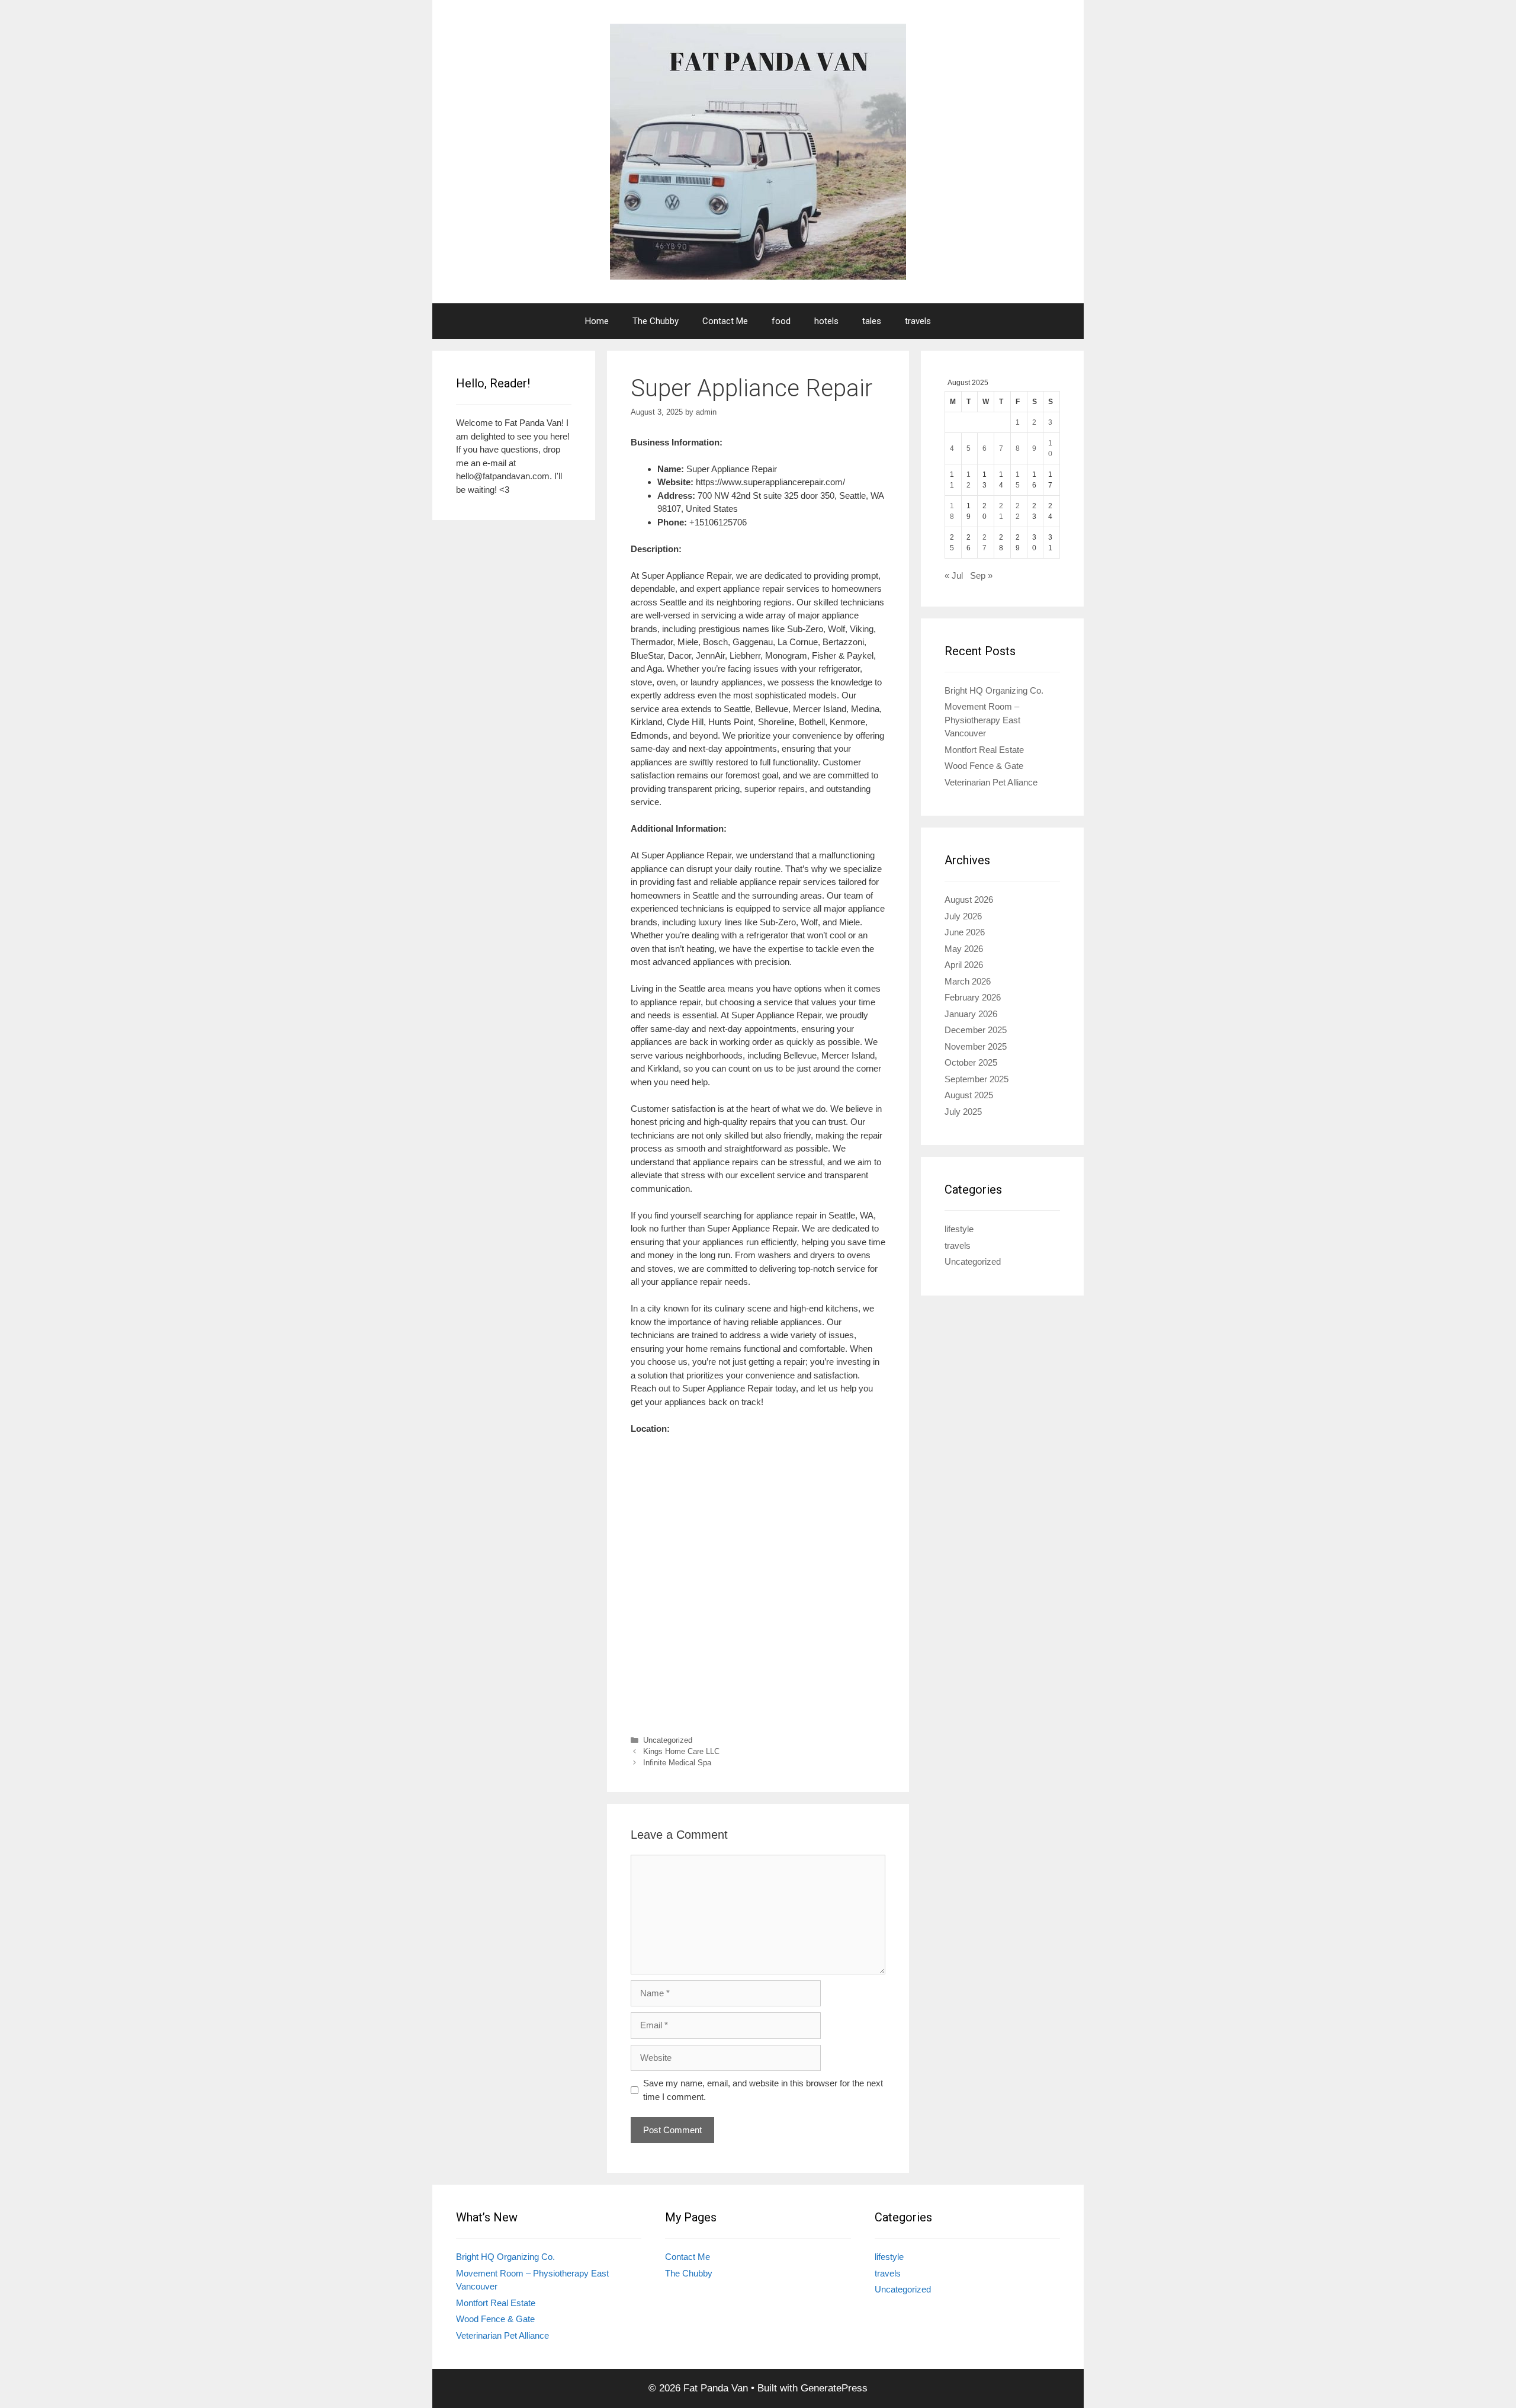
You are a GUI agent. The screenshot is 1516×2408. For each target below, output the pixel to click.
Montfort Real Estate (984, 750)
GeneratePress (834, 2388)
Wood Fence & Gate (984, 766)
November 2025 (976, 1046)
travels (918, 321)
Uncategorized (668, 1740)
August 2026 (969, 900)
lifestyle (959, 1229)
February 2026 (973, 997)
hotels (826, 321)
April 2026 (964, 965)
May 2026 (964, 949)
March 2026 (968, 981)
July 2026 (963, 916)
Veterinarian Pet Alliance (991, 782)
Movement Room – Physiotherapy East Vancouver (982, 720)
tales (872, 321)
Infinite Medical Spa (677, 1763)
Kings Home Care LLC (681, 1751)
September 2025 (977, 1079)
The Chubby (656, 321)
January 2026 (971, 1014)
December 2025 (976, 1030)
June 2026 (965, 932)
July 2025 (963, 1112)
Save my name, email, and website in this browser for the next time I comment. (763, 2090)
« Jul (954, 575)
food (781, 321)
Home (597, 321)
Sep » (981, 575)
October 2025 (971, 1062)
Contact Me (725, 321)
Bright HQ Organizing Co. (994, 690)
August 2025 (969, 1095)
